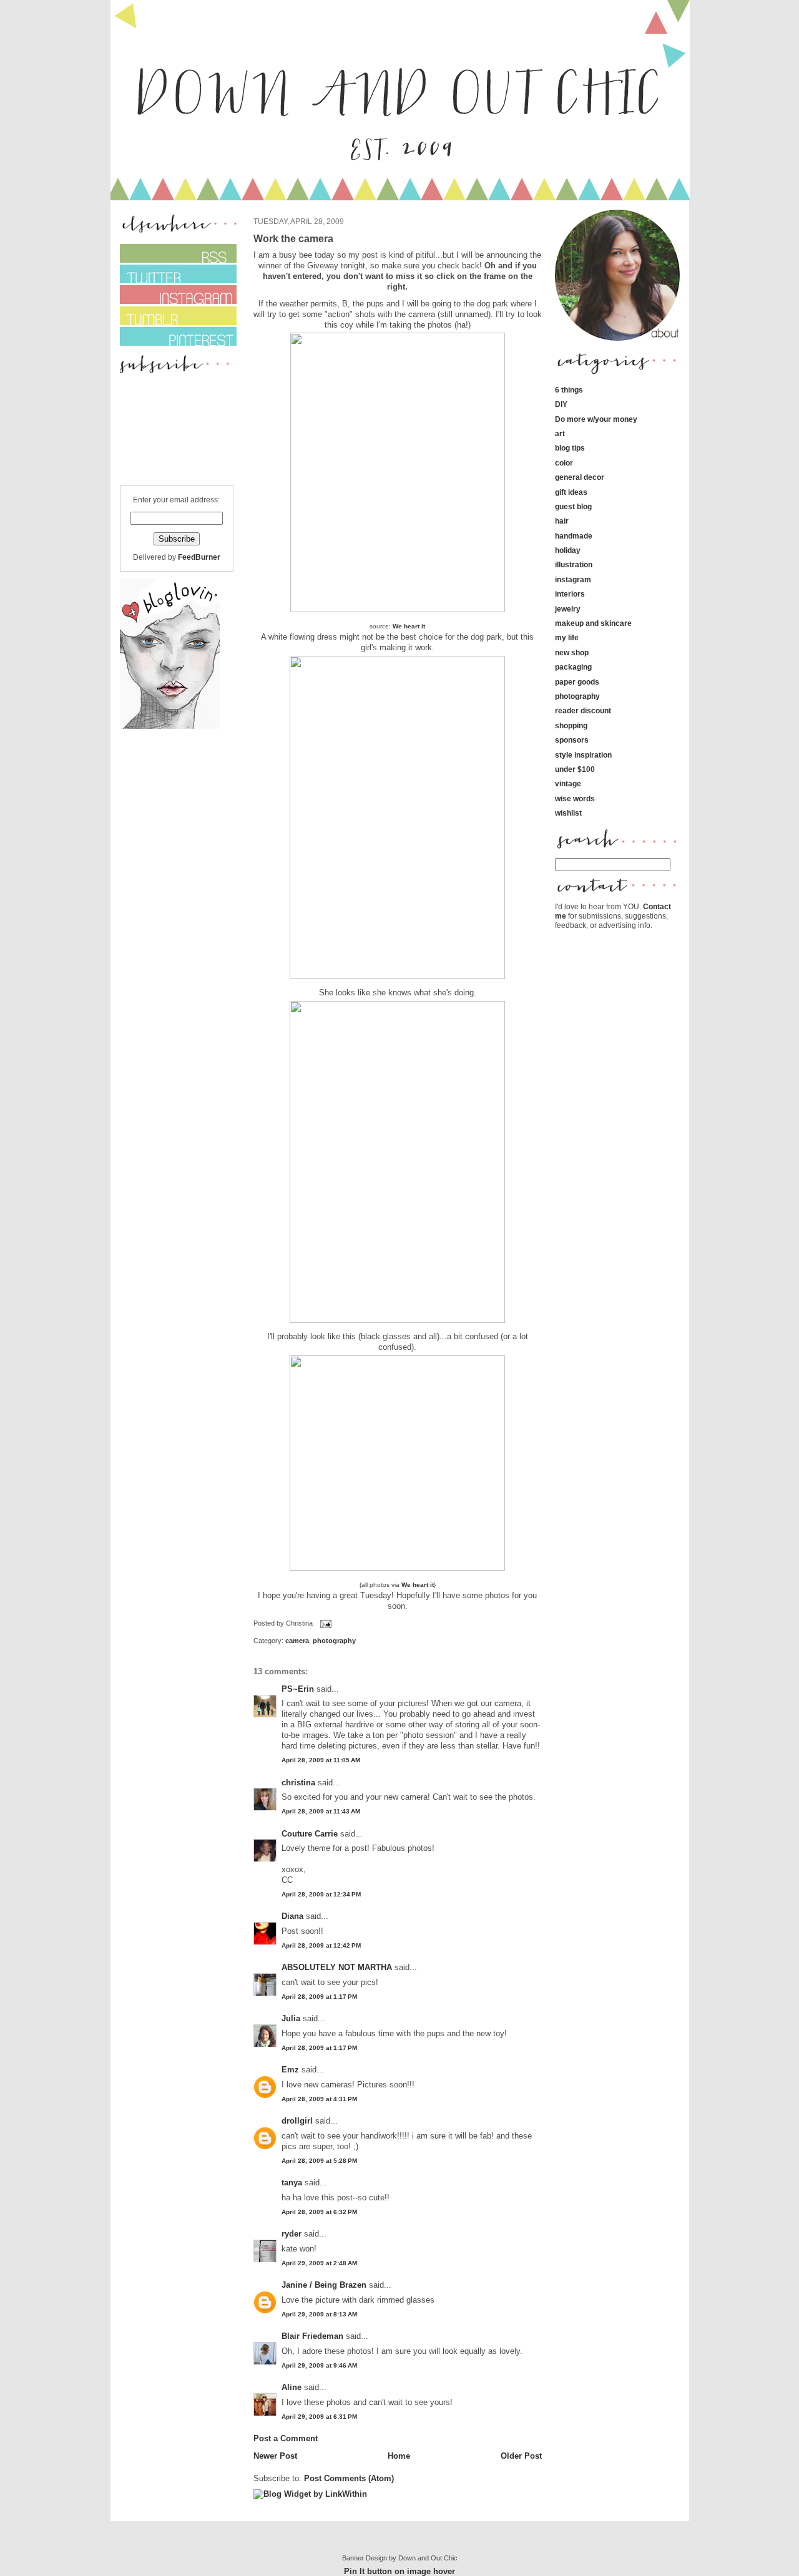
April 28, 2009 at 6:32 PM (319, 2212)
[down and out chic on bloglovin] (170, 726)
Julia (291, 2018)
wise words (575, 798)
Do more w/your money (596, 419)
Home (399, 2456)
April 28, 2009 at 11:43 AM (321, 1811)
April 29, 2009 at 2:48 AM (319, 2263)
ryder (292, 2234)
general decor (580, 477)
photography (334, 1641)
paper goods (577, 682)
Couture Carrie (310, 1834)
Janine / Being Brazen (324, 2285)
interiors (570, 594)
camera (297, 1641)
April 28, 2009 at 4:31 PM (319, 2099)
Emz (290, 2070)
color (564, 463)
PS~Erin (298, 1689)
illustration (574, 564)
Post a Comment (286, 2438)
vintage (568, 783)
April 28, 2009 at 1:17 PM (319, 1997)
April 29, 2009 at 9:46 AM (319, 2365)
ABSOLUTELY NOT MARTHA (337, 1967)
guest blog (573, 506)
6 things (569, 390)
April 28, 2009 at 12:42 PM (321, 1945)
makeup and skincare (593, 623)
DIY (561, 404)
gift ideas (571, 492)
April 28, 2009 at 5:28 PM (319, 2161)
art (560, 433)
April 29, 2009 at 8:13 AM (319, 2314)
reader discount (583, 710)
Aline (292, 2387)
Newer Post (275, 2456)
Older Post (521, 2456)
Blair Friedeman (312, 2336)
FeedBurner (199, 557)
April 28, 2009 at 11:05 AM (321, 1760)
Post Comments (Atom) (349, 2478)
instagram (573, 579)
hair (562, 521)
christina (298, 1783)
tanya (292, 2183)
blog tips (570, 448)
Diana (294, 1916)
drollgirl (297, 2121)
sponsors (572, 740)
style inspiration (583, 755)
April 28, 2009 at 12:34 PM (321, 1894)
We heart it (409, 626)
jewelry (568, 609)
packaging (573, 667)
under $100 (575, 769)
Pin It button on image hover (399, 2571)
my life (567, 637)
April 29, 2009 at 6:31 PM (319, 2417)
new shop (572, 652)
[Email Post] (325, 1624)
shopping (571, 725)
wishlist (568, 813)
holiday (568, 550)
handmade (574, 536)
